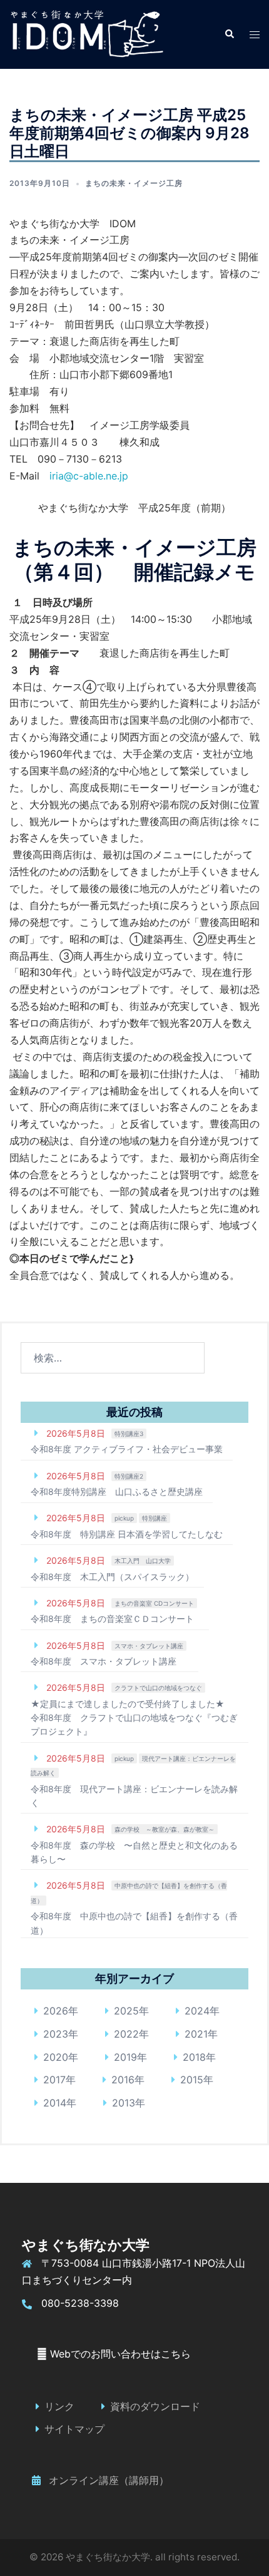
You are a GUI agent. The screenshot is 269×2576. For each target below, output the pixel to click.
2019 (125, 2057)
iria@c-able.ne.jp (89, 476)
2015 (192, 2080)
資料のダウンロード (155, 2406)
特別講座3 (129, 1434)
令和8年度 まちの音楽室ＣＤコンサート (112, 1619)
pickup (124, 1518)
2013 (124, 2103)
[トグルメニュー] (255, 35)
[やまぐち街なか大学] (86, 33)
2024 (197, 2011)
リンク (59, 2406)
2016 (123, 2080)
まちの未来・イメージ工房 (134, 183)
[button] (229, 34)
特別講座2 (129, 1476)
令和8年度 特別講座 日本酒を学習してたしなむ (127, 1534)
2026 (56, 2011)
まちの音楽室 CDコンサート (154, 1603)
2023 (56, 2034)
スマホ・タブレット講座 (149, 1646)
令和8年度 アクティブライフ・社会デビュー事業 (127, 1449)
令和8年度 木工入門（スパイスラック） (112, 1577)
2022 (126, 2034)
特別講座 (155, 1518)
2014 (55, 2103)
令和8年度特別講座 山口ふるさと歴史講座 (117, 1491)
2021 (196, 2034)
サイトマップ (74, 2429)
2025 (126, 2011)
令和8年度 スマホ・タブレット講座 (104, 1661)
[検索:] (113, 1358)
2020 (56, 2057)
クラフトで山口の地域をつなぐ (158, 1688)
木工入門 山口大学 (143, 1561)
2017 (54, 2080)
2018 (194, 2057)
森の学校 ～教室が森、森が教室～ (165, 1829)
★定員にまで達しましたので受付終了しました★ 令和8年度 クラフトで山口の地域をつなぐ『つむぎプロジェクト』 (134, 1718)
